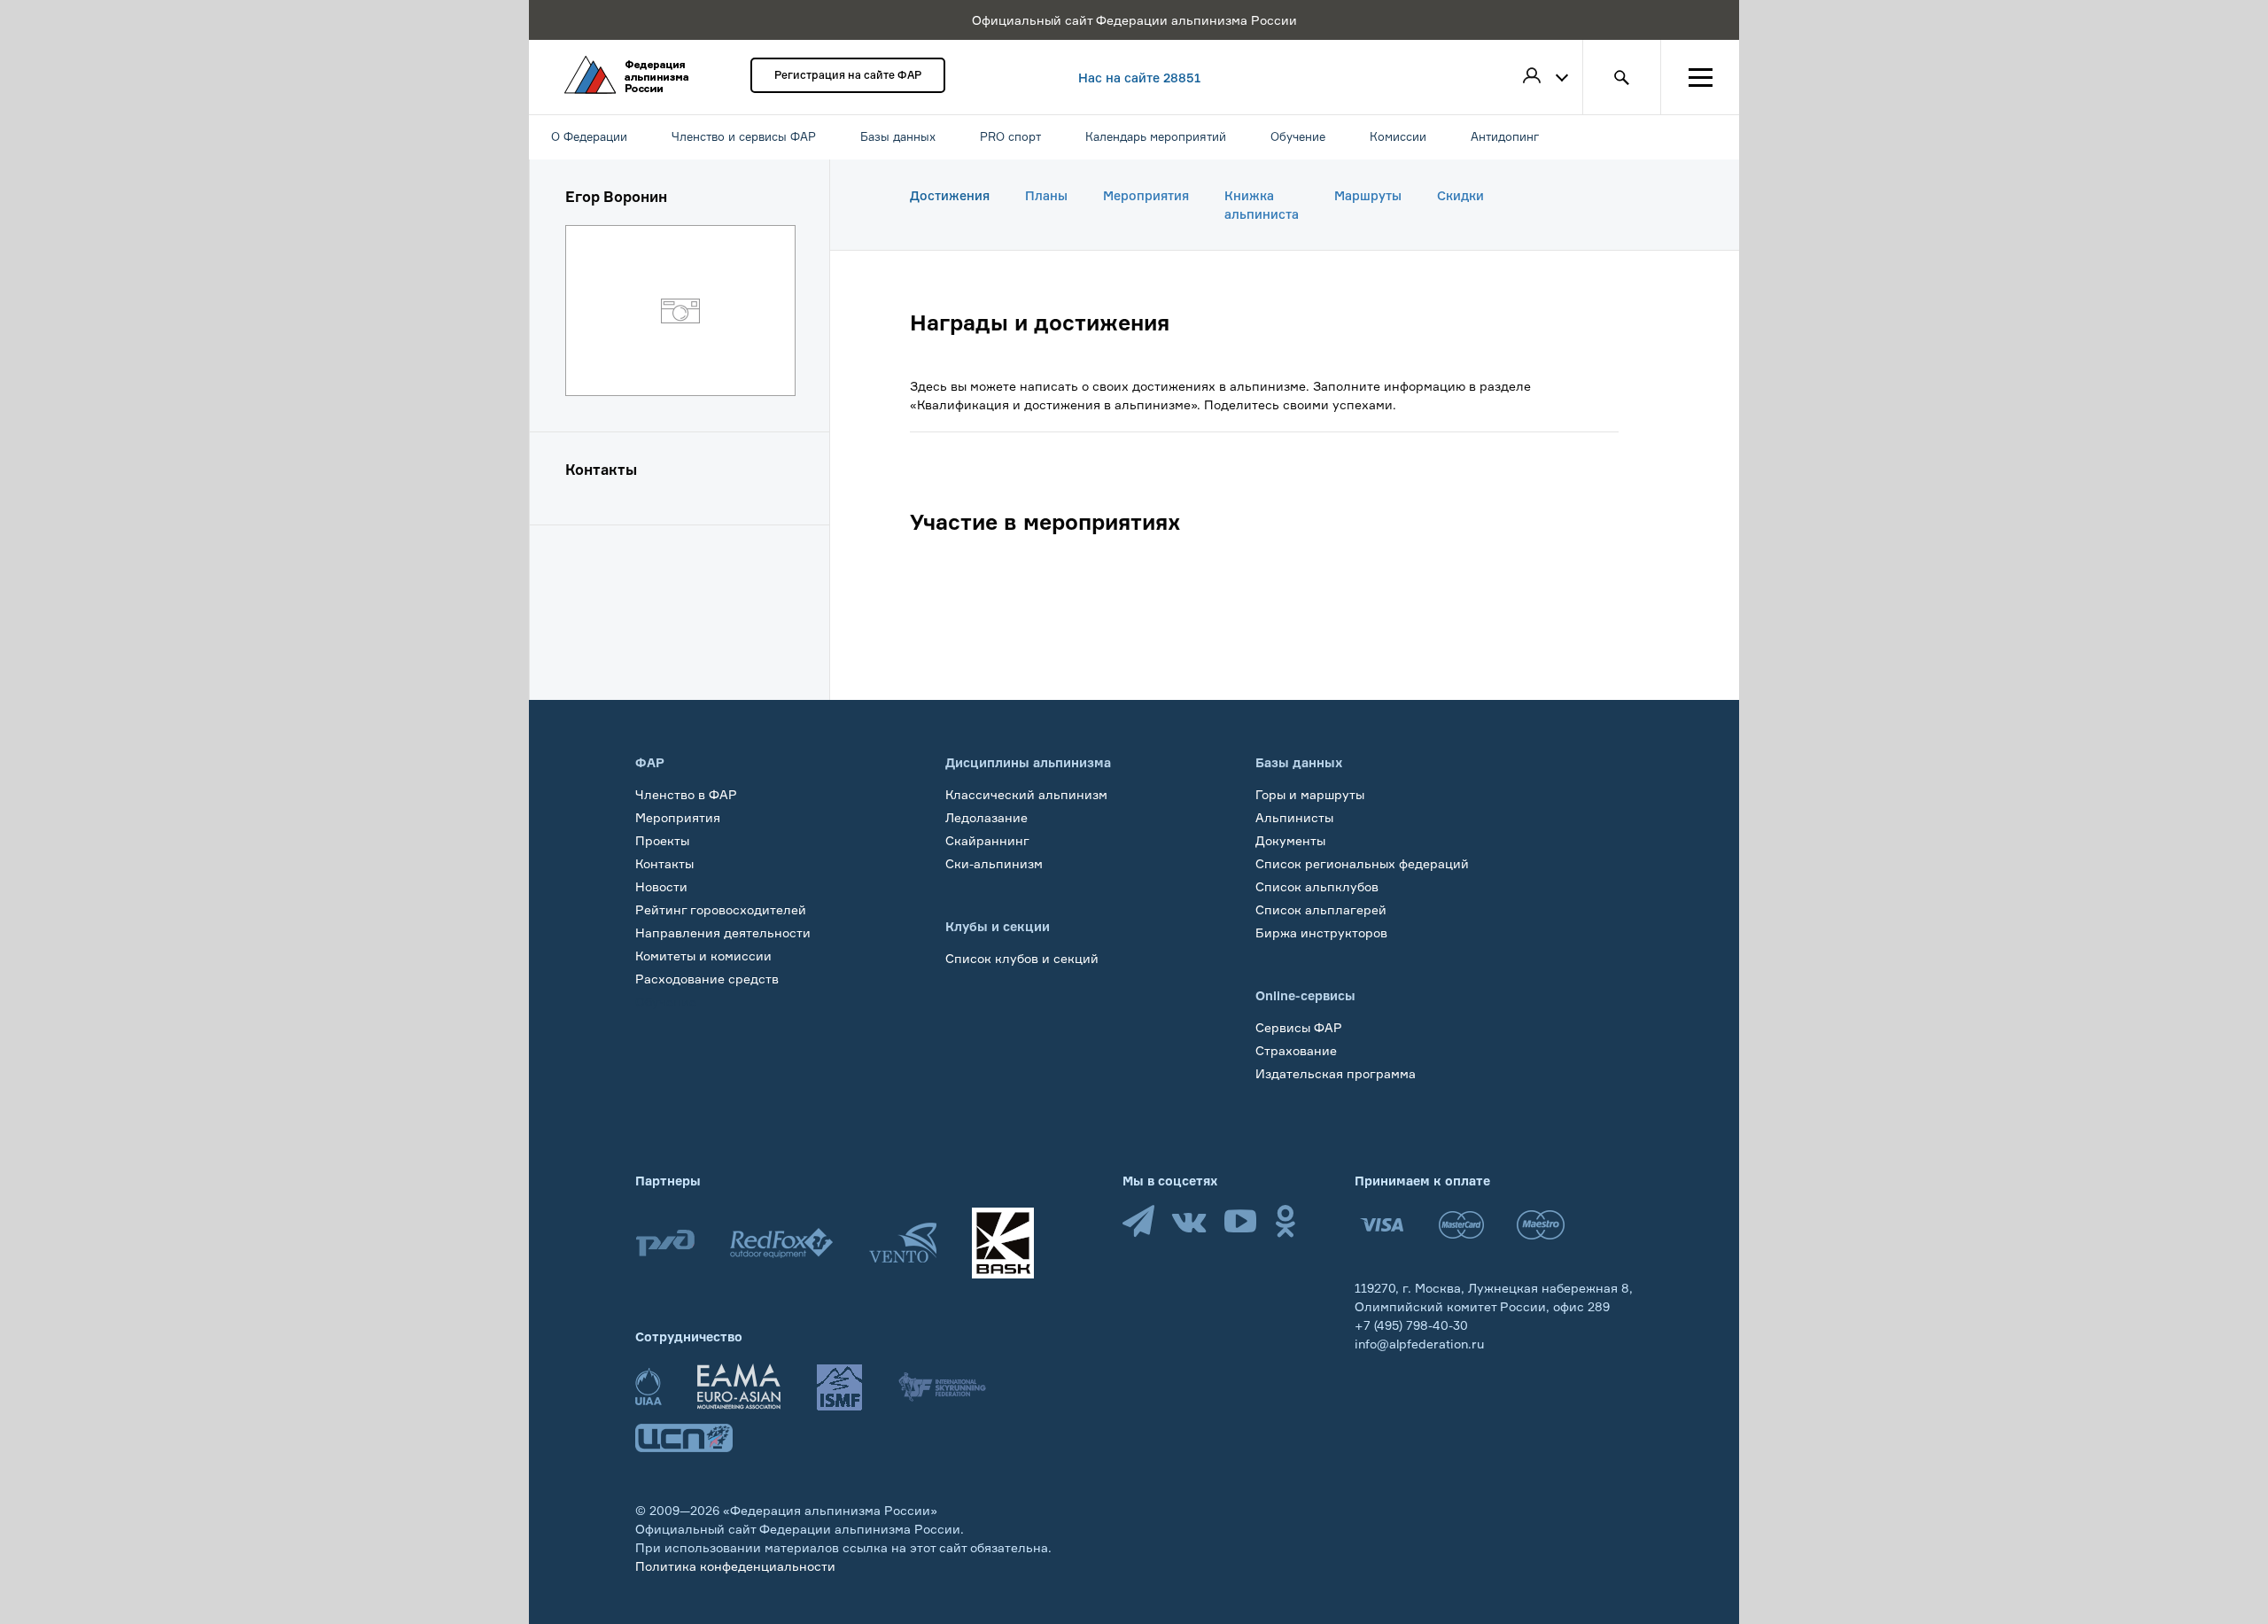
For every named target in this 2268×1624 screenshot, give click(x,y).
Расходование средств (707, 979)
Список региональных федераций (1362, 863)
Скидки (1460, 195)
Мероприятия (1146, 195)
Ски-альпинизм (994, 863)
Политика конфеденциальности (735, 1566)
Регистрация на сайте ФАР (848, 75)
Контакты (664, 863)
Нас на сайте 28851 (1139, 78)
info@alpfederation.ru (1419, 1344)
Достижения (950, 195)
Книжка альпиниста (1262, 205)
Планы (1046, 195)
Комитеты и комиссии (703, 956)
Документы (1290, 840)
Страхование (1296, 1050)
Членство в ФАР (686, 794)
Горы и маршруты (1310, 794)
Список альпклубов (1317, 886)
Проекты (662, 840)
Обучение (666, 1002)
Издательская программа (1336, 1073)
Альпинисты (1294, 817)
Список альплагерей (1321, 909)
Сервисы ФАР (1299, 1027)
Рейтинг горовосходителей (721, 909)
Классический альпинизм (1026, 794)
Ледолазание (986, 817)
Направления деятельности (723, 932)
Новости (661, 886)
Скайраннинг (987, 840)
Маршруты (1368, 195)
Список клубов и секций (1022, 958)
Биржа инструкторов (1321, 932)
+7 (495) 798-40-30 (1411, 1325)
